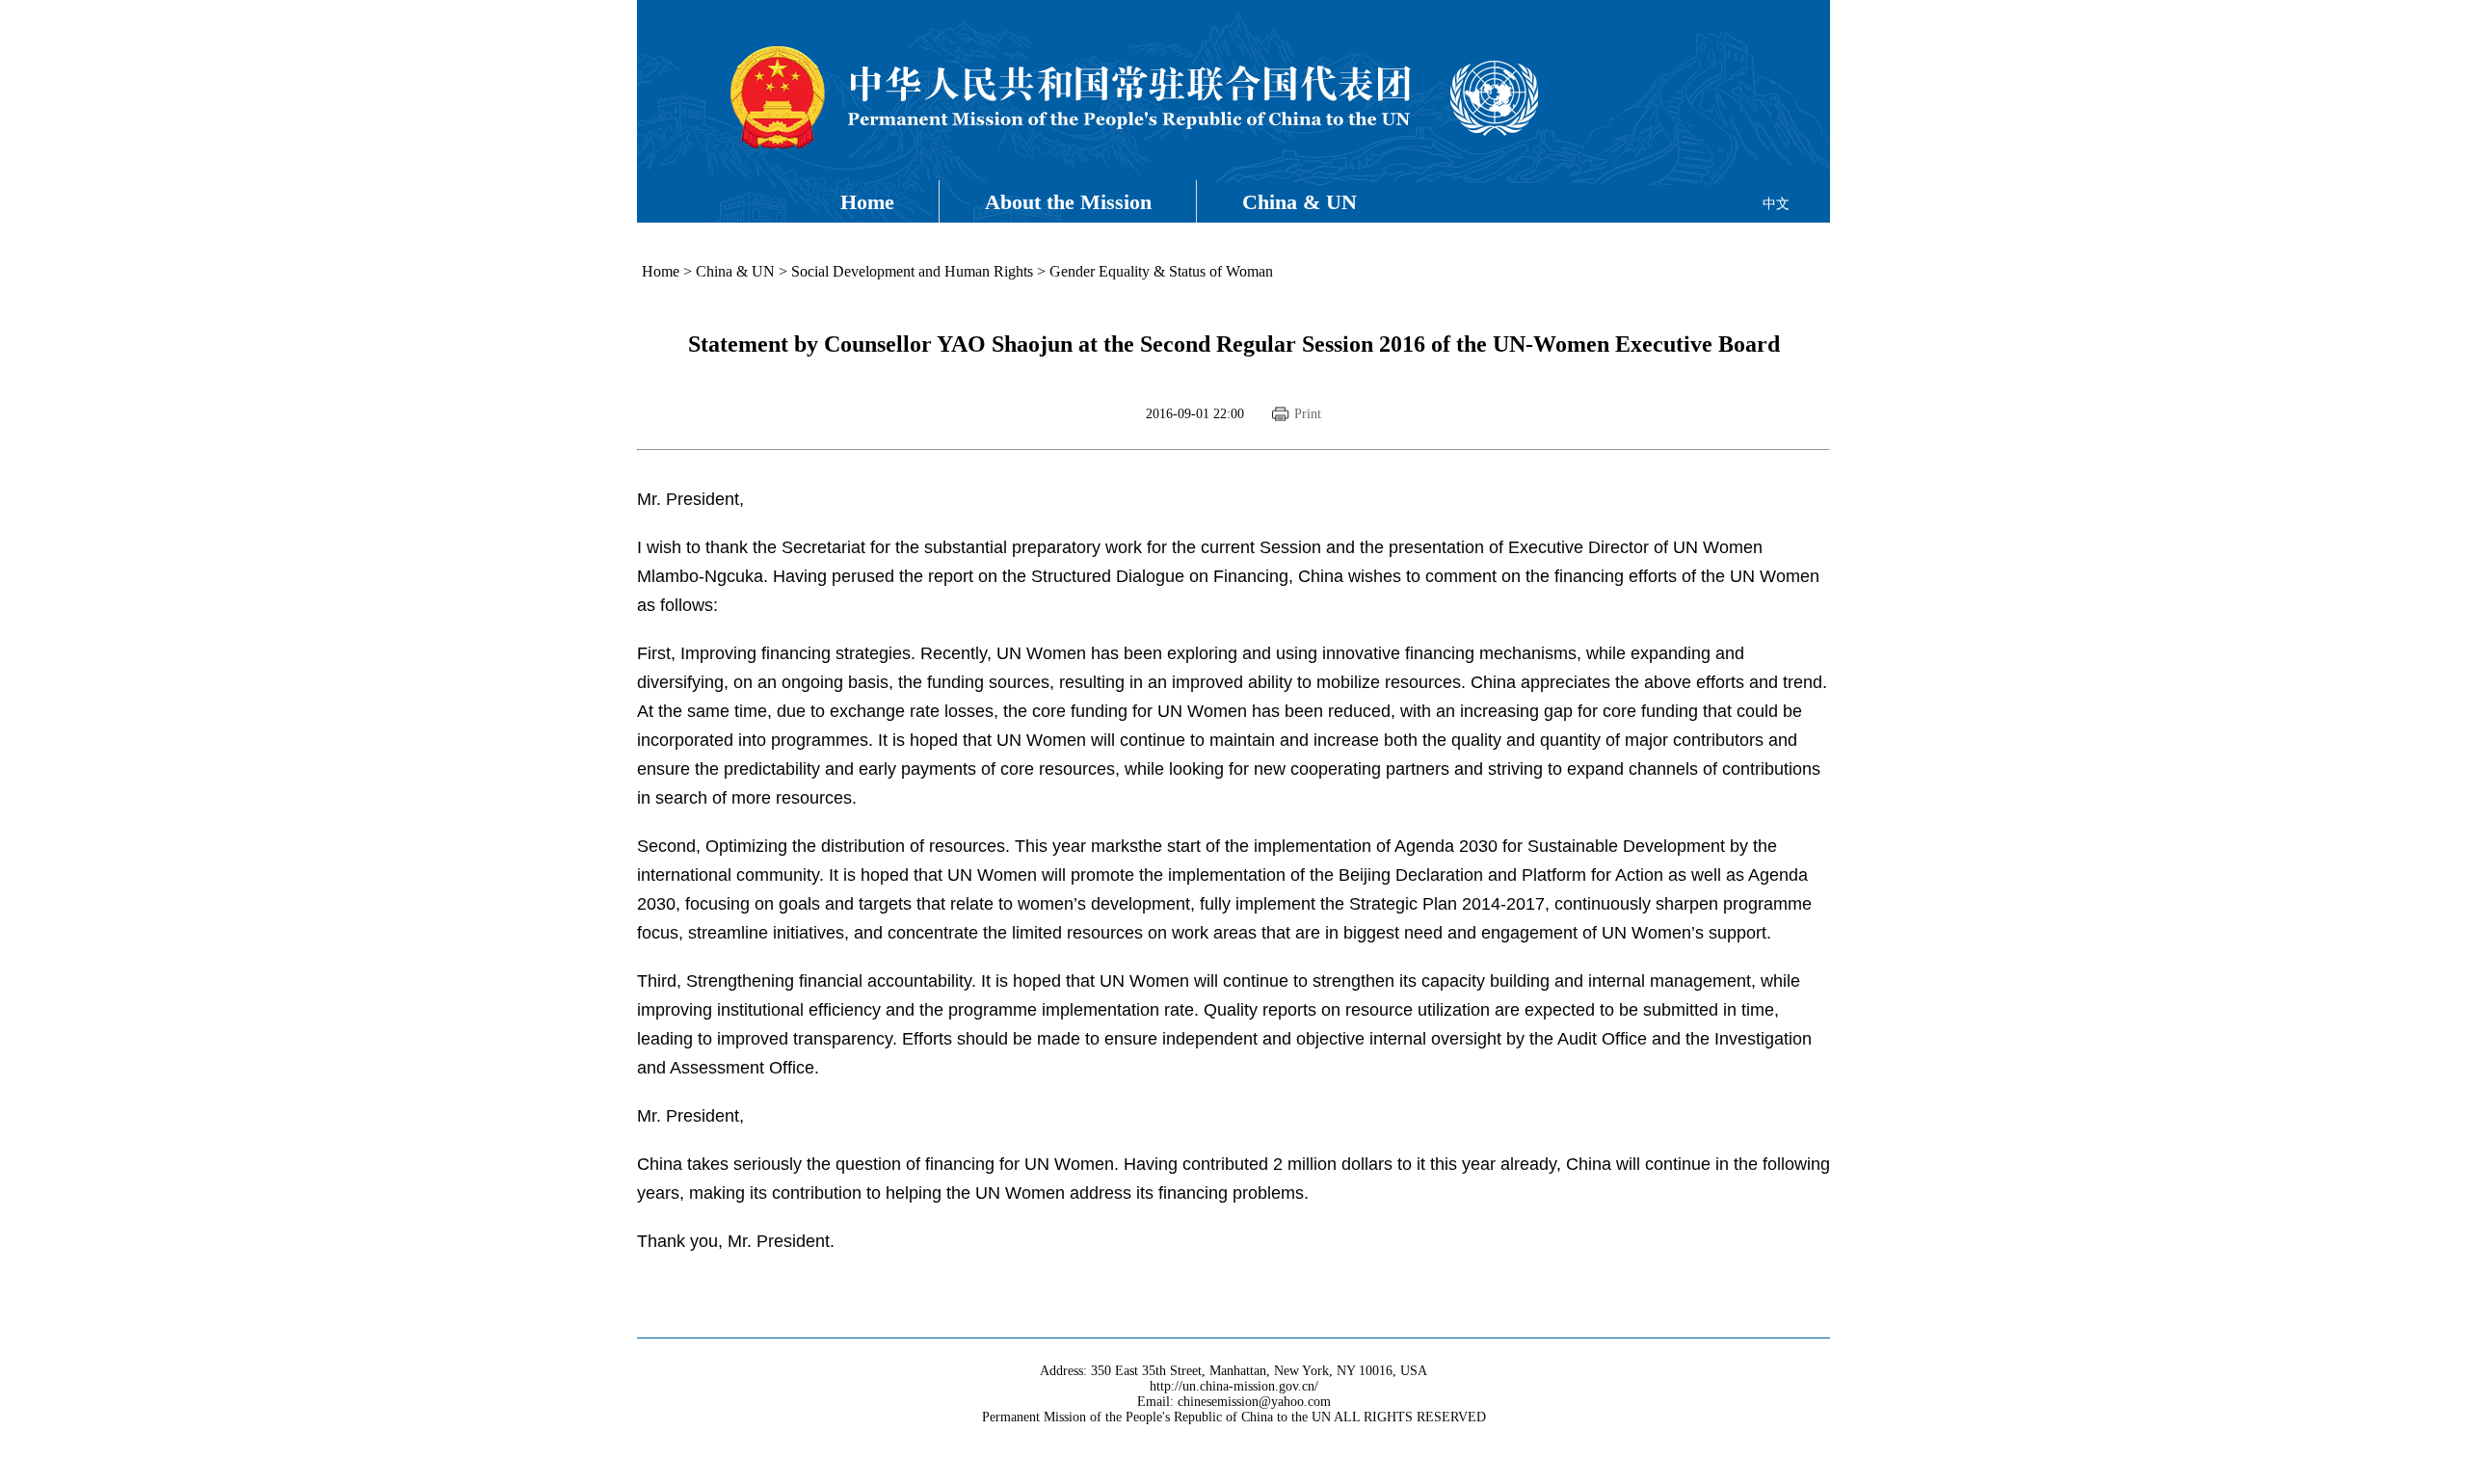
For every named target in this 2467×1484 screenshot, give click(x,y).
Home (867, 202)
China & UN (1300, 202)
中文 (1776, 204)
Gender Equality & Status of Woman (1163, 271)
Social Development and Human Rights (912, 271)
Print (1308, 414)
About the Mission (1068, 202)
